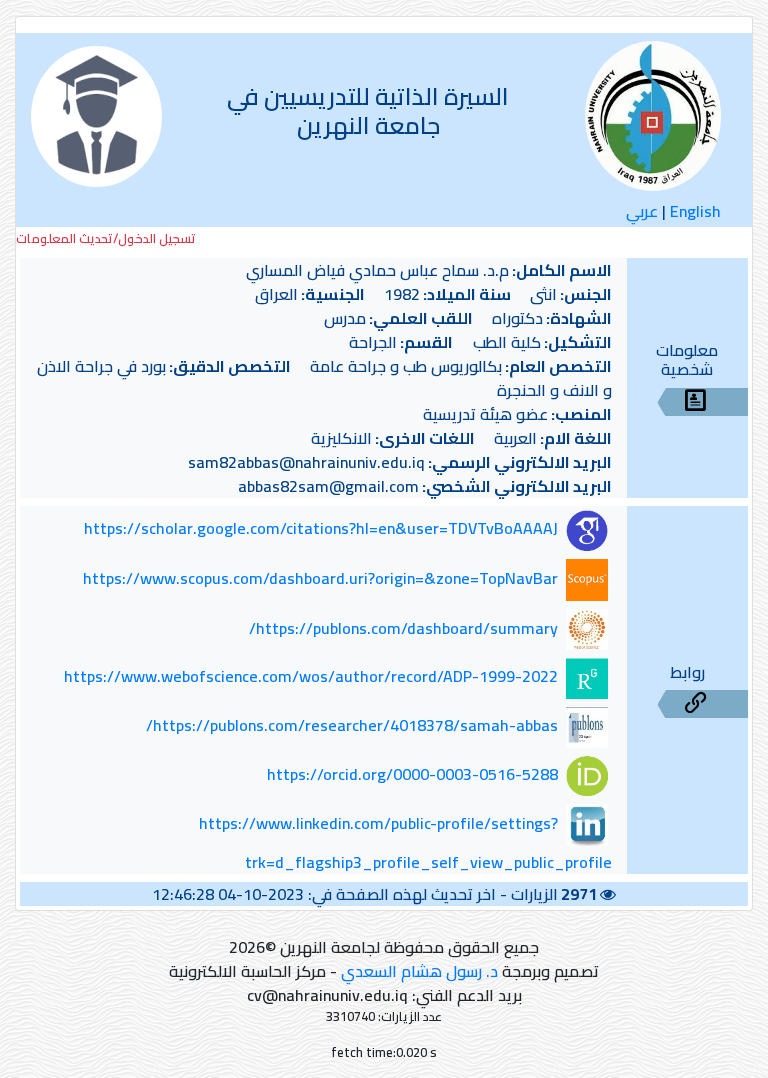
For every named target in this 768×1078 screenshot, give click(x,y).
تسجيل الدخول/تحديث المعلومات (106, 238)
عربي (642, 211)
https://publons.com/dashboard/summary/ (403, 628)
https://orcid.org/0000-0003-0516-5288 (412, 774)
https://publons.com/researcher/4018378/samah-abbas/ (352, 725)
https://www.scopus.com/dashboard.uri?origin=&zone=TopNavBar (320, 578)
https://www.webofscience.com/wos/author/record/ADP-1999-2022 (311, 677)
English (695, 211)
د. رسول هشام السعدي (419, 971)
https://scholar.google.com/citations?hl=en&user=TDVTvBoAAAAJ (321, 529)
